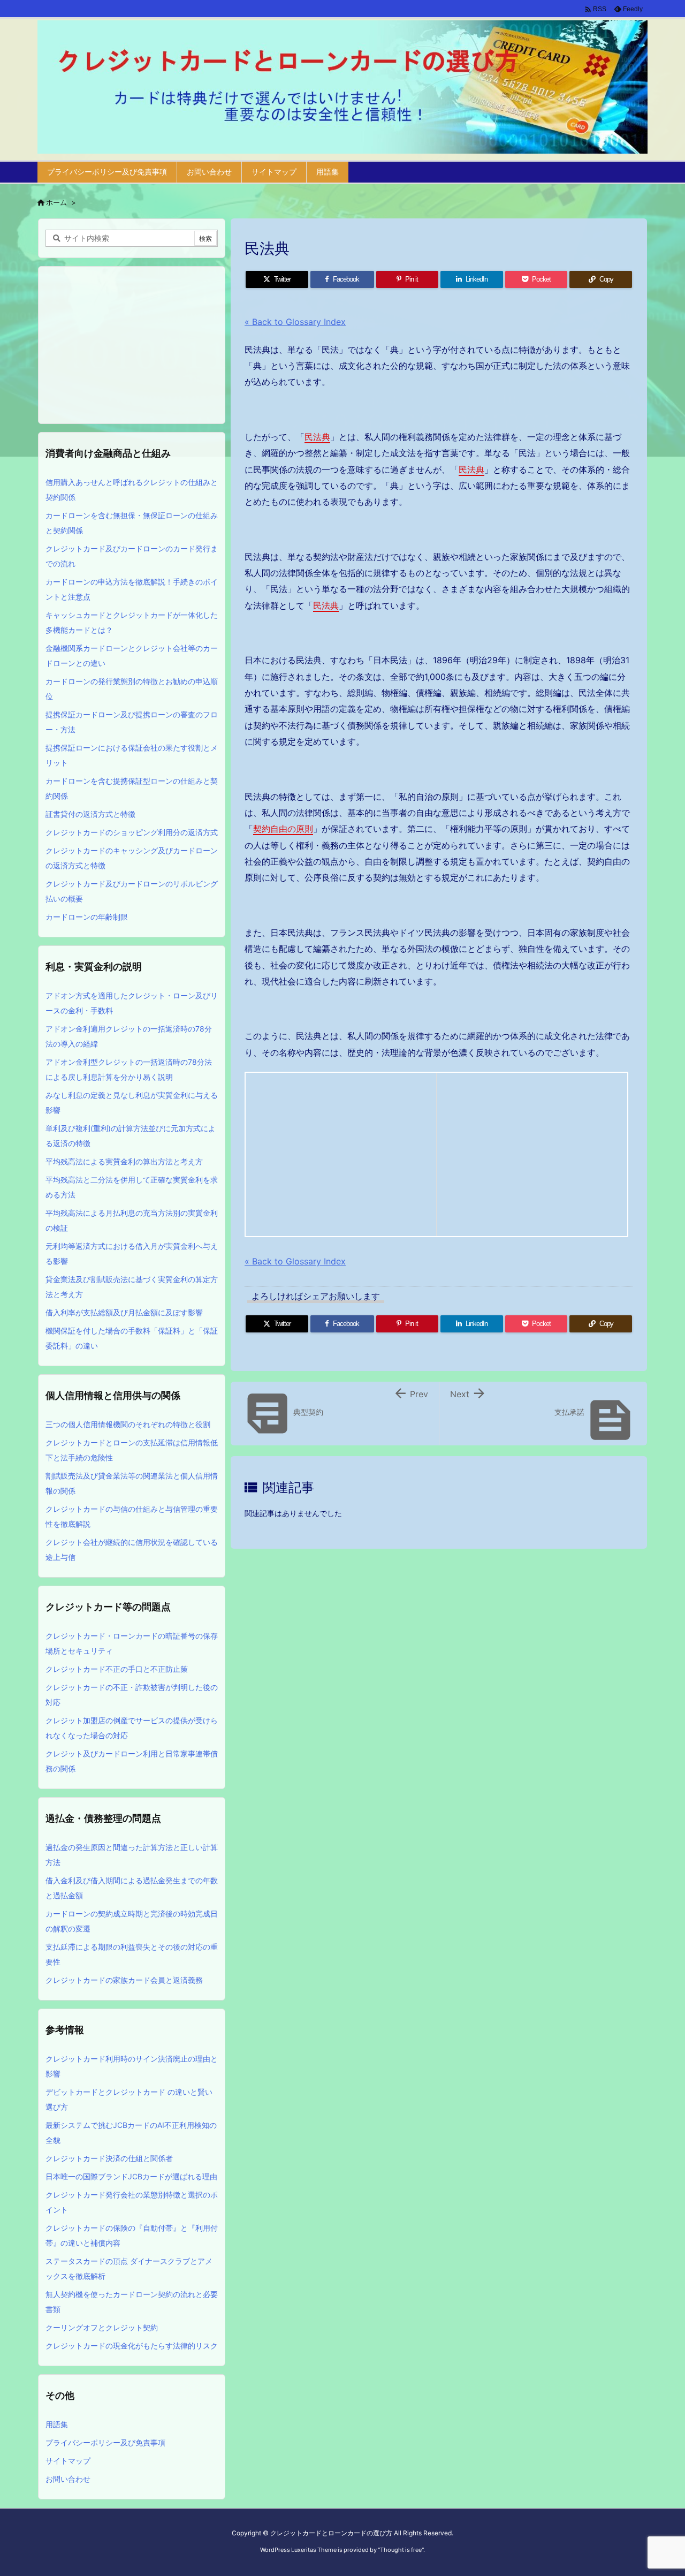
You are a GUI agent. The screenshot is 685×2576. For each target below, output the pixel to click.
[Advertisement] (341, 1152)
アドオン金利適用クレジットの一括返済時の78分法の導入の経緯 (129, 1036)
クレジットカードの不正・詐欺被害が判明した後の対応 (132, 1695)
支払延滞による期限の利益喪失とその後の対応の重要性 (132, 1954)
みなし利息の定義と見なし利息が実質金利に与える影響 (132, 1103)
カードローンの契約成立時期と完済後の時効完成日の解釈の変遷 (132, 1921)
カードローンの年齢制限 (87, 917)
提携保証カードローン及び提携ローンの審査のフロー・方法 (132, 722)
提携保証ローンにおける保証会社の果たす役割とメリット (132, 755)
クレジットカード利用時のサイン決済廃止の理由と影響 (132, 2066)
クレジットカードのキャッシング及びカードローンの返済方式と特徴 (132, 858)
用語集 (57, 2424)
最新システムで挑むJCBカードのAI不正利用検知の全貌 (131, 2132)
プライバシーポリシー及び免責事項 (105, 2442)
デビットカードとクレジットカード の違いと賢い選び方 (129, 2099)
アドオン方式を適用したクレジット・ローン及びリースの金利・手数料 (132, 1003)
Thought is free (401, 2550)
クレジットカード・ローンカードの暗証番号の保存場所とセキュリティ (132, 1643)
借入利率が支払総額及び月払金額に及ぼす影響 (124, 1312)
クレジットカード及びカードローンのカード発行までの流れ (132, 556)
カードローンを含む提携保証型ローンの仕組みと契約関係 (132, 788)
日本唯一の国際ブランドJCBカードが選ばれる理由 (131, 2176)
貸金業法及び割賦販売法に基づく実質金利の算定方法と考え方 (132, 1287)
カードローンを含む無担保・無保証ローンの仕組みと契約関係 (132, 523)
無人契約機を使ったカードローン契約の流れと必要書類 (132, 2302)
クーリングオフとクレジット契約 (102, 2327)
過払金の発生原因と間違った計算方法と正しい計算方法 (132, 1855)
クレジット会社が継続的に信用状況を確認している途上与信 (132, 1550)
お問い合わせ (68, 2479)
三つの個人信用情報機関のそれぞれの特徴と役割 (128, 1424)
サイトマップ (68, 2461)
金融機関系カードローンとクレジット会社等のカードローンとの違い (132, 656)
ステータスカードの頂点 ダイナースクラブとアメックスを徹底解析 (129, 2268)
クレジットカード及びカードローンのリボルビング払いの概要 (132, 891)
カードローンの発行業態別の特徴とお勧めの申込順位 (132, 689)
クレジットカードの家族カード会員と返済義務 (124, 1980)
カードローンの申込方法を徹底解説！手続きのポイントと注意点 (132, 589)
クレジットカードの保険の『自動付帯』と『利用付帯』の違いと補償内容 (132, 2235)
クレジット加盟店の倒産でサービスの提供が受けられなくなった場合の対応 (132, 1728)
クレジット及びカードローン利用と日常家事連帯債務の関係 (132, 1761)
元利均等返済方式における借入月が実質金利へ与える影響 (132, 1253)
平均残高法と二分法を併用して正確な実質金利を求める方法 (132, 1187)
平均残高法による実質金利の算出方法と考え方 (124, 1161)
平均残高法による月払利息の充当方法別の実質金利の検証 (132, 1220)
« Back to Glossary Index (295, 322)
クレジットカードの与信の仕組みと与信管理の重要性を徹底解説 (132, 1516)
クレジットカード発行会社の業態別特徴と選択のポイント (132, 2202)
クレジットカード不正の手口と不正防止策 (117, 1669)
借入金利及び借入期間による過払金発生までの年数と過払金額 (132, 1888)
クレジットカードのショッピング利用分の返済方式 (132, 832)
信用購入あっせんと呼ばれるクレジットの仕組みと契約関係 (132, 490)
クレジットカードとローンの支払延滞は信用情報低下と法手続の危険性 (132, 1450)
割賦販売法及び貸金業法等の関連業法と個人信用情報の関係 (132, 1483)
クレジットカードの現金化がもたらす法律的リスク (132, 2346)
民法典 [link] (317, 437)
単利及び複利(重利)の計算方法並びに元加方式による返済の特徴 (131, 1136)
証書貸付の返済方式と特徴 (90, 814)
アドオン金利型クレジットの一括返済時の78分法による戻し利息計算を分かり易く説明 (129, 1069)
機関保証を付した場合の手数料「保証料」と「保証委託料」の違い (132, 1338)
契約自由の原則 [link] (283, 829)
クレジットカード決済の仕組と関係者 (109, 2158)
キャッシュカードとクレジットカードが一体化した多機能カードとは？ (132, 622)
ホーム (56, 202)
